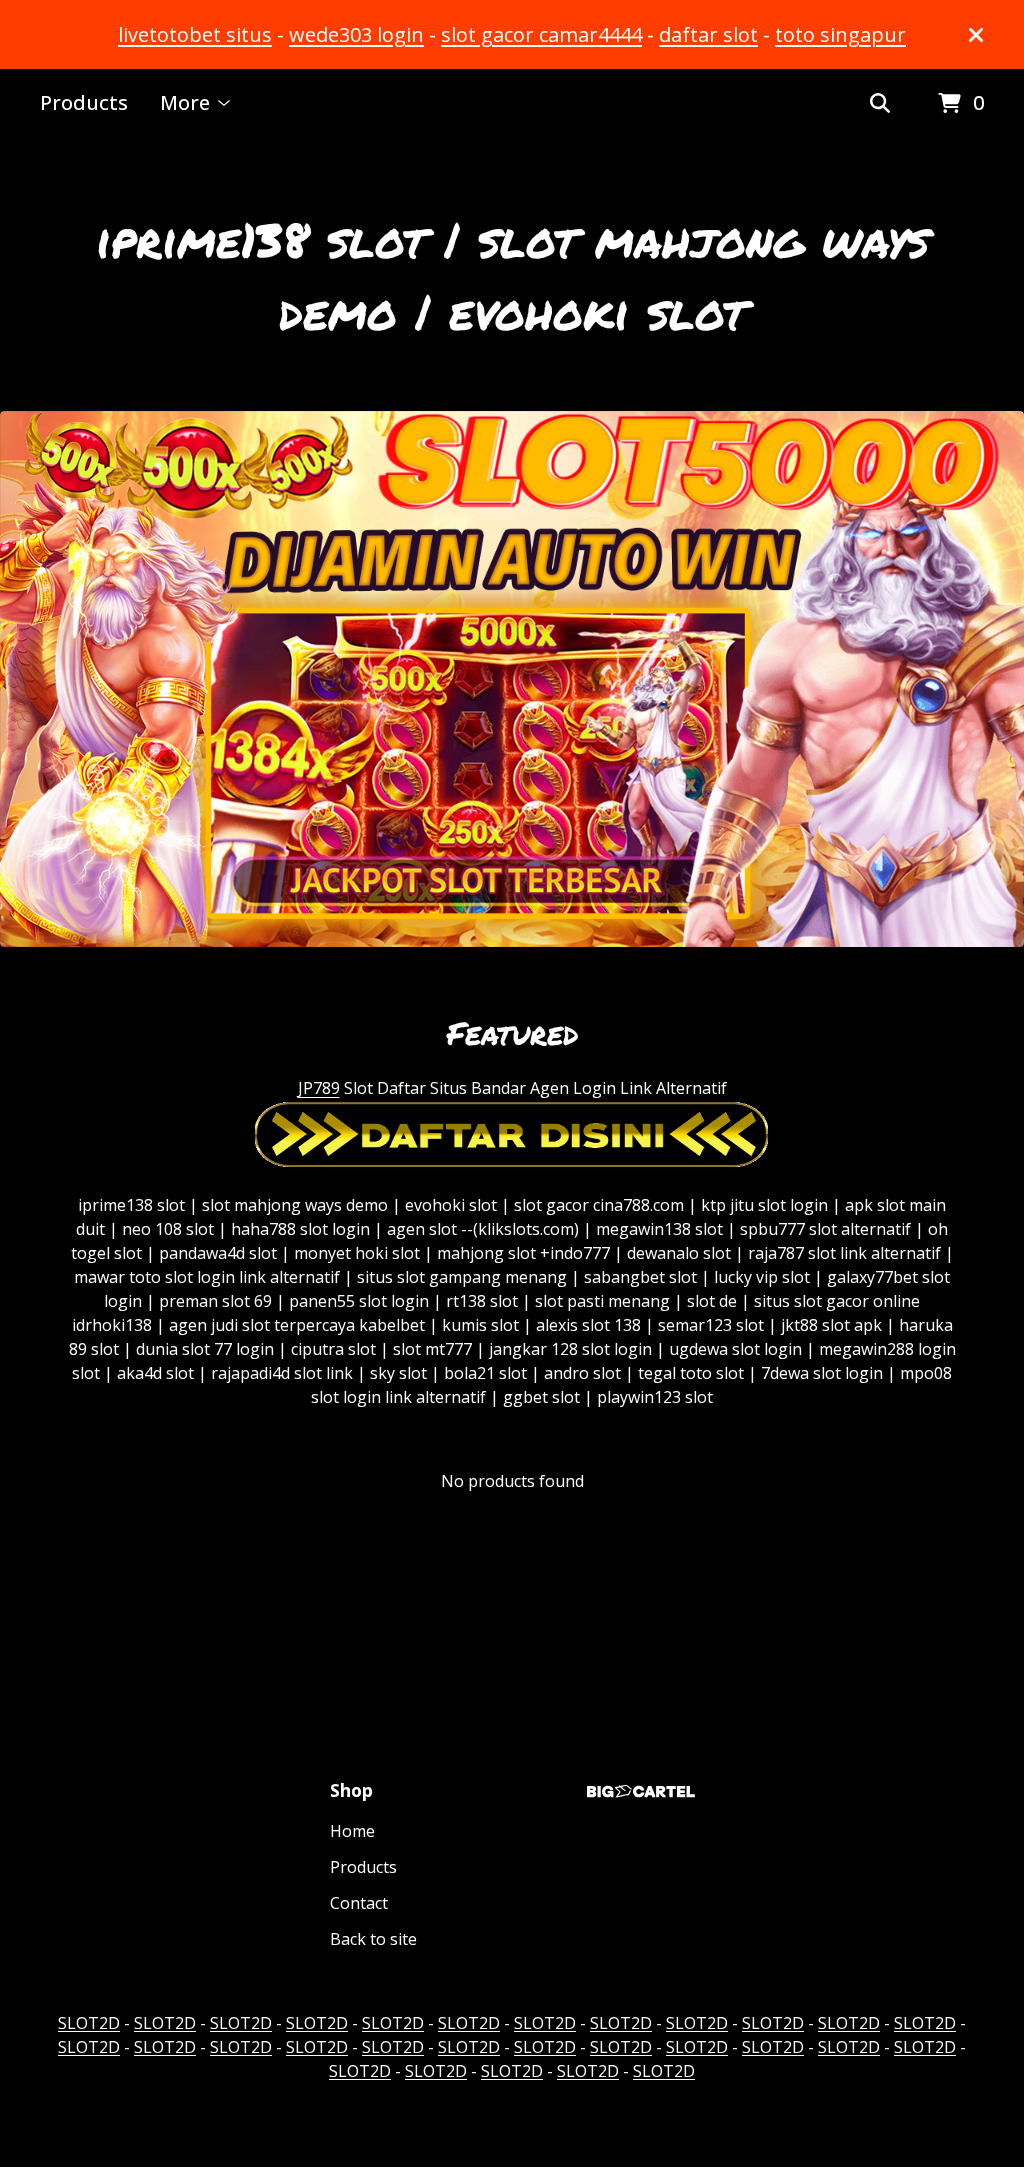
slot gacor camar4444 (541, 34)
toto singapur (840, 34)
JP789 (319, 1088)
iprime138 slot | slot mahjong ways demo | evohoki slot (512, 275)
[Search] (880, 104)
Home (352, 1831)
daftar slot (708, 34)
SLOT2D (89, 2023)
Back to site (373, 1939)
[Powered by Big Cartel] (641, 1791)
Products (84, 102)
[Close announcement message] (976, 35)
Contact (359, 1903)
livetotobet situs (195, 34)
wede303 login (356, 34)
